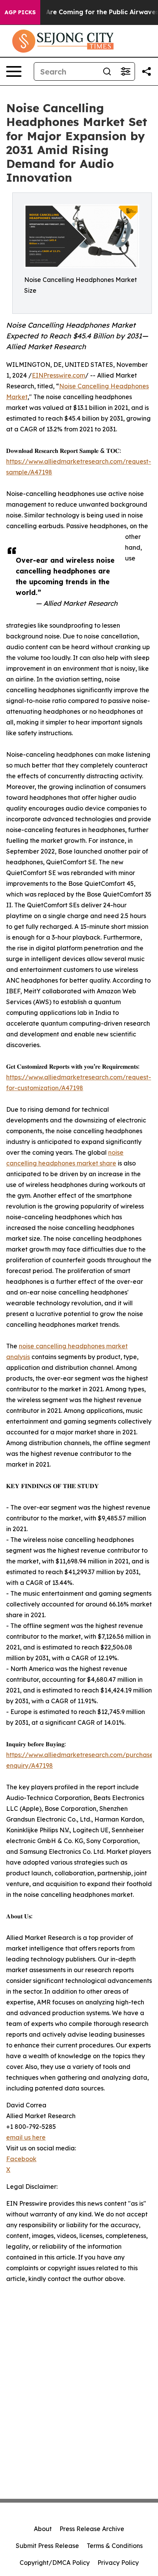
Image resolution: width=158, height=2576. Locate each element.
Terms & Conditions (115, 2546)
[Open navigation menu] (14, 71)
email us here (26, 2137)
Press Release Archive (92, 2529)
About (43, 2529)
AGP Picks (20, 12)
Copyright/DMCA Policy (55, 2563)
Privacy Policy (118, 2563)
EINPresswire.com (58, 375)
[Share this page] (146, 71)
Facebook (21, 2159)
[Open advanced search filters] (125, 71)
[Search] (107, 71)
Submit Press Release (47, 2546)
